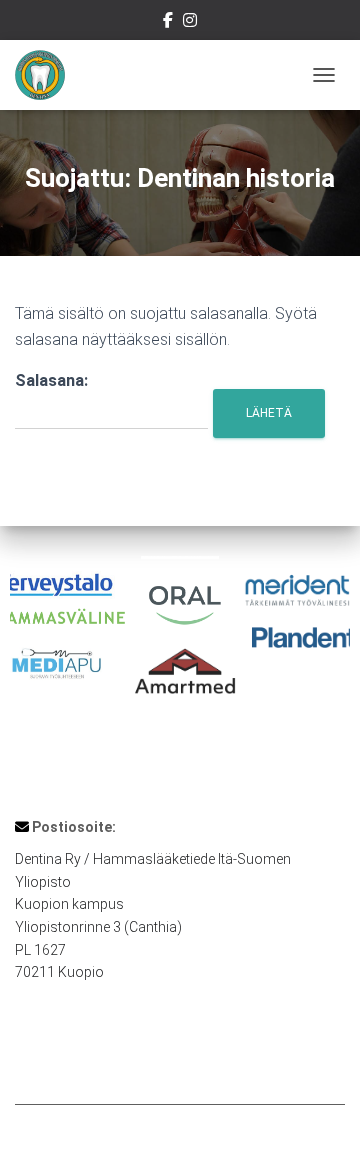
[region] (180, 635)
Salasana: (51, 380)
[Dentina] (47, 75)
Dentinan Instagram (190, 23)
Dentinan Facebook (168, 23)
